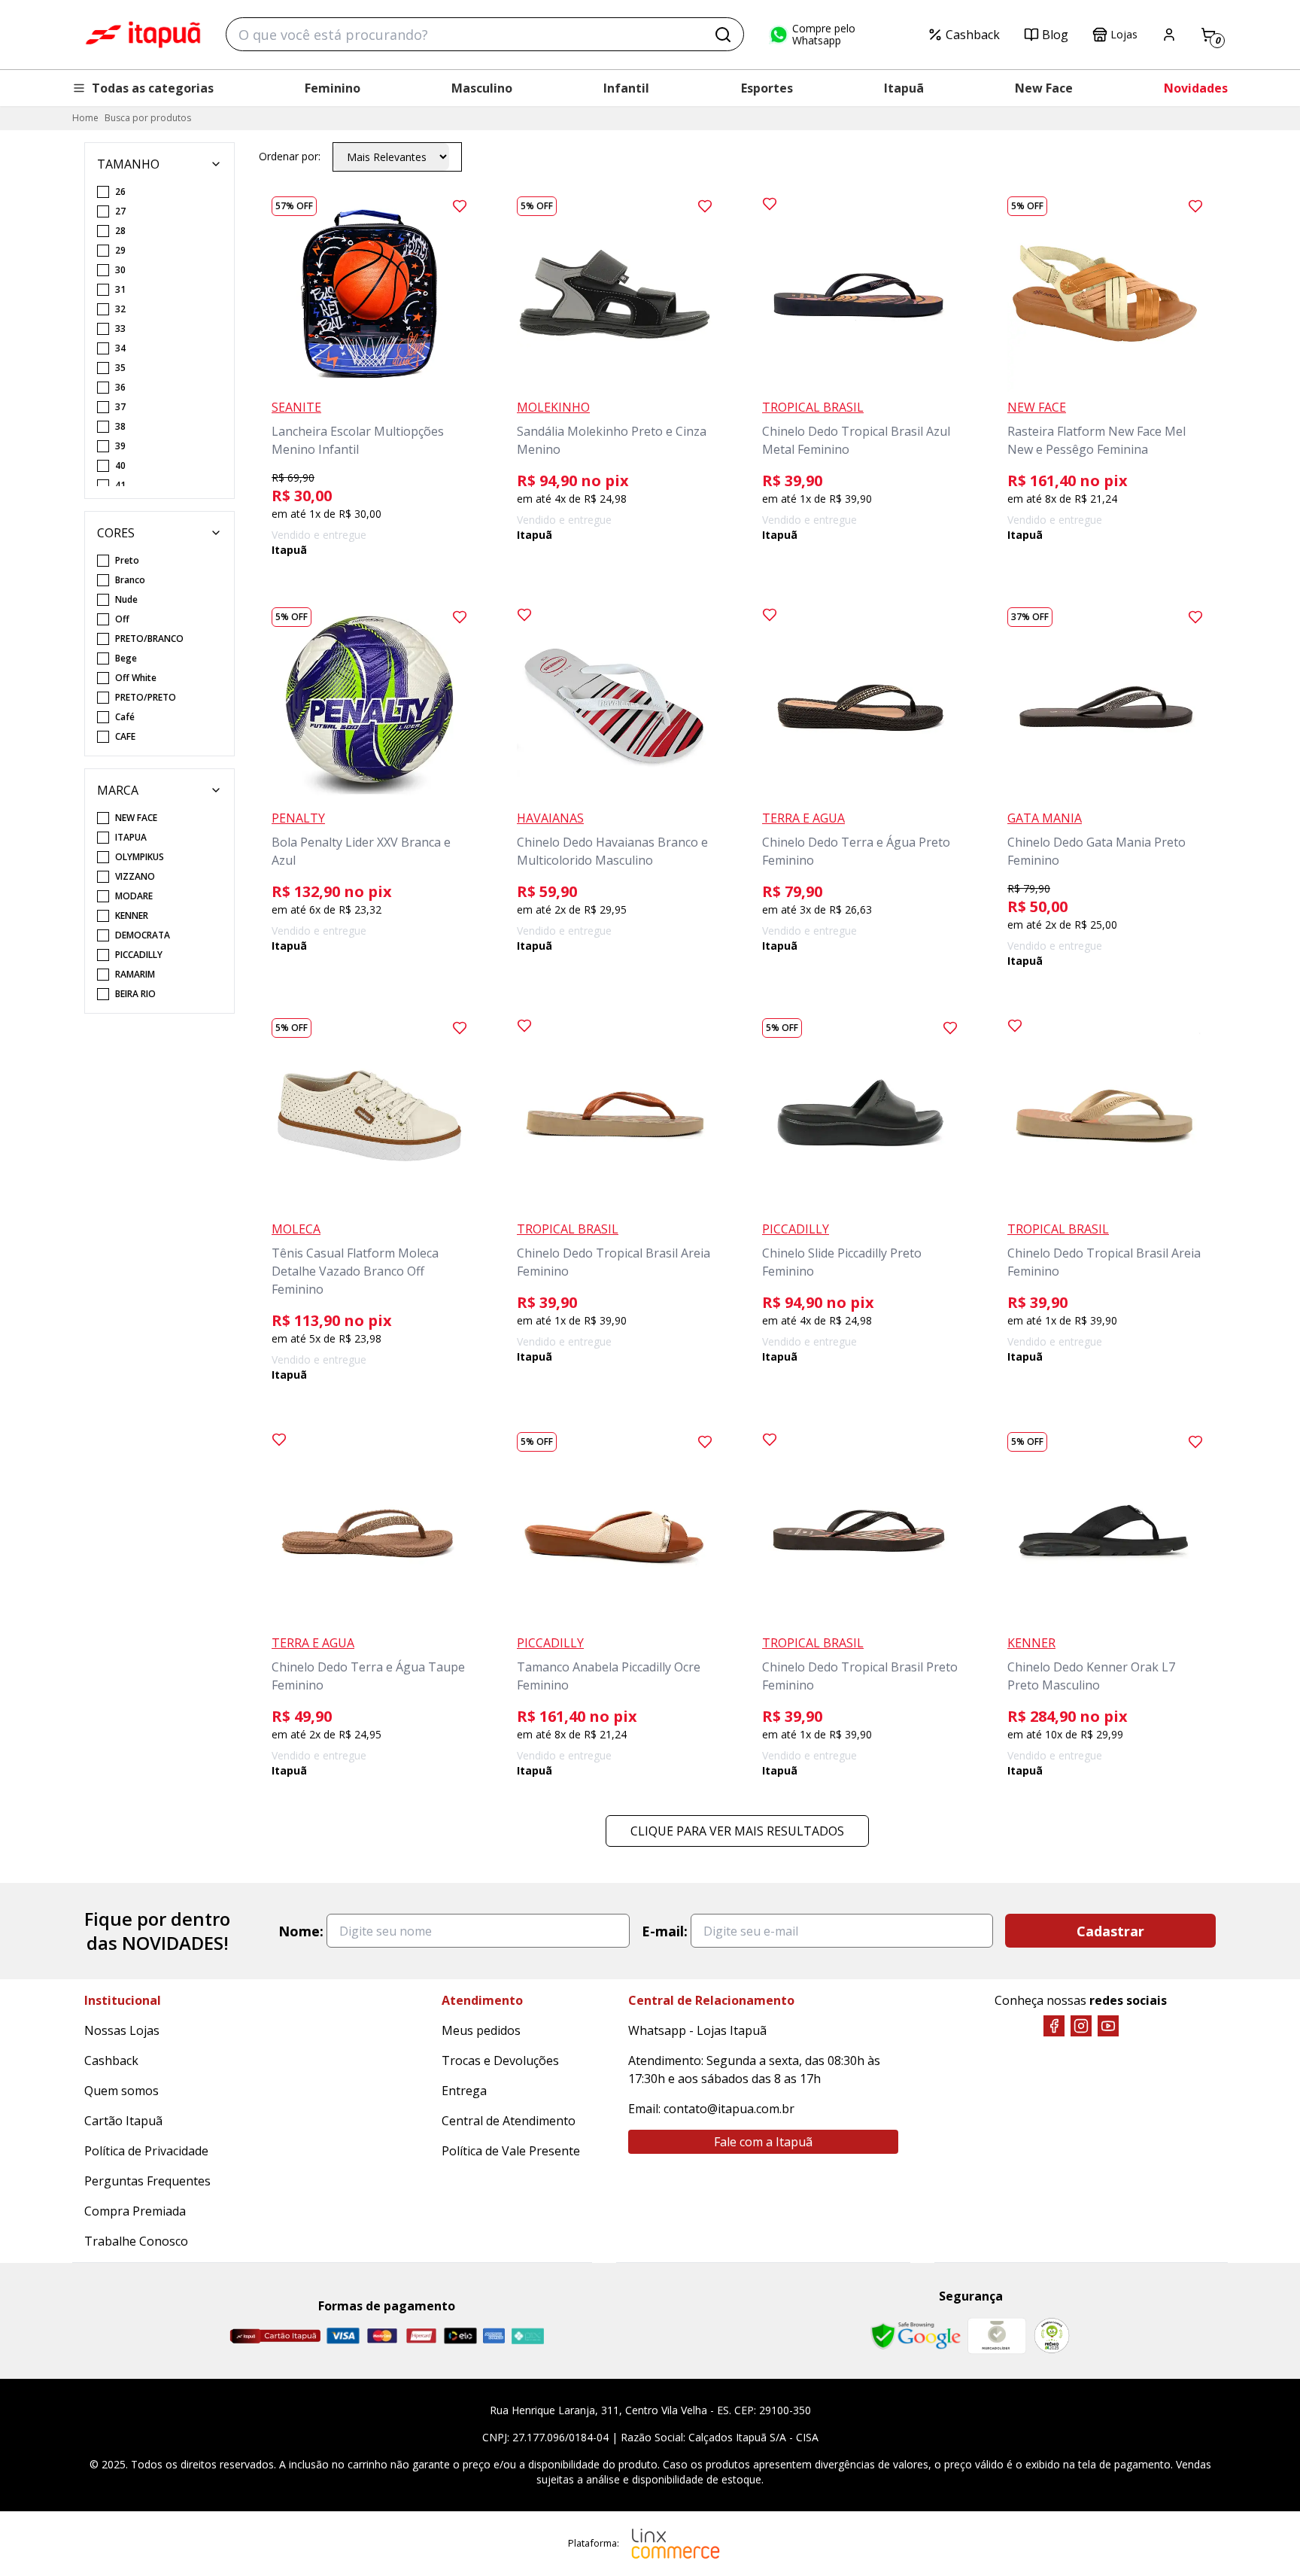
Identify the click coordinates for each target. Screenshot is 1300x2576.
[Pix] (527, 2336)
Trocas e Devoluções (500, 2060)
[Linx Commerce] (676, 2544)
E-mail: (665, 1931)
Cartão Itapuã (123, 2121)
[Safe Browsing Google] (916, 2336)
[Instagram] (1081, 2026)
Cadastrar (1110, 1931)
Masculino (482, 88)
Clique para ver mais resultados (737, 1831)
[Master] (382, 2336)
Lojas (1124, 34)
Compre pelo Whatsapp (824, 35)
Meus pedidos (481, 2030)
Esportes (767, 88)
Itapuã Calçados (143, 35)
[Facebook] (1054, 2026)
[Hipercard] (421, 2336)
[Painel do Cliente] (1169, 35)
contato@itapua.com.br (729, 2109)
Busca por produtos (148, 118)
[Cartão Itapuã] (275, 2336)
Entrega (464, 2091)
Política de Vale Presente (511, 2151)
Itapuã (904, 88)
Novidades (1196, 88)
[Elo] (460, 2336)
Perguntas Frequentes (147, 2181)
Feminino (333, 88)
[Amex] (494, 2336)
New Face (1044, 88)
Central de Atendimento (509, 2121)
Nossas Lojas (122, 2030)
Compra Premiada (135, 2211)
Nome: (301, 1931)
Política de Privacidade (146, 2151)
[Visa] (343, 2336)
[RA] (1052, 2336)
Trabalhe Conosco (136, 2241)
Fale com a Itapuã (763, 2142)
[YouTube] (1108, 2026)
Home (85, 118)
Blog (1055, 35)
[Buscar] (723, 35)
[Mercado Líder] (997, 2336)
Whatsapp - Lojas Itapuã (697, 2030)
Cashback (973, 35)
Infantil (626, 88)
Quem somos (121, 2091)
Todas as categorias (153, 88)
